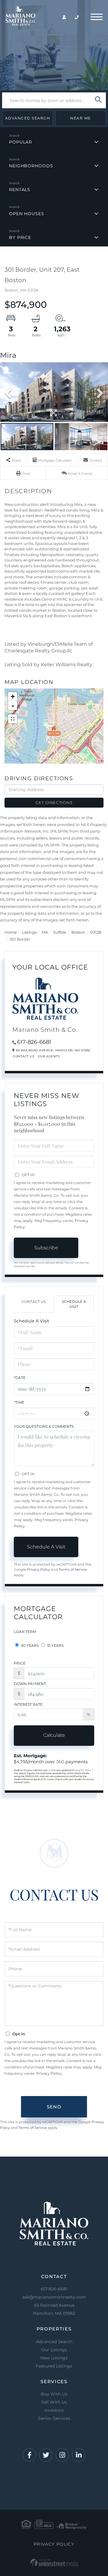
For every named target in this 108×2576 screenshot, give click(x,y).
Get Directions (54, 802)
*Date (20, 1378)
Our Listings (54, 2350)
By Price (20, 237)
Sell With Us (54, 2402)
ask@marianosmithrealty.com (54, 2297)
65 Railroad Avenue (54, 2309)
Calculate (54, 1735)
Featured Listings (54, 2366)
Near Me (81, 118)
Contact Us (24, 1056)
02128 (96, 932)
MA (45, 932)
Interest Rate (28, 1704)
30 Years (29, 1645)
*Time (19, 1402)
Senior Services (54, 2418)
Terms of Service (73, 1569)
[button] (98, 100)
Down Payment (30, 1684)
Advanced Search (28, 118)
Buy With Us (54, 2394)
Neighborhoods (31, 166)
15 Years (55, 1645)
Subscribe (46, 1248)
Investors (54, 2410)
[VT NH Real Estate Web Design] (54, 2563)
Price (20, 1663)
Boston (78, 932)
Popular (21, 142)
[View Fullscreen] (13, 719)
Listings (29, 932)
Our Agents (49, 1056)
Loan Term (25, 1632)
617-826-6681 (34, 1042)
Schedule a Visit (74, 1304)
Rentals (20, 190)
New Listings (54, 2358)
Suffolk (60, 932)
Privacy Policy (39, 1569)
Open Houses (27, 214)
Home (11, 932)
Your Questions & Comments (44, 1426)
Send (54, 2107)
